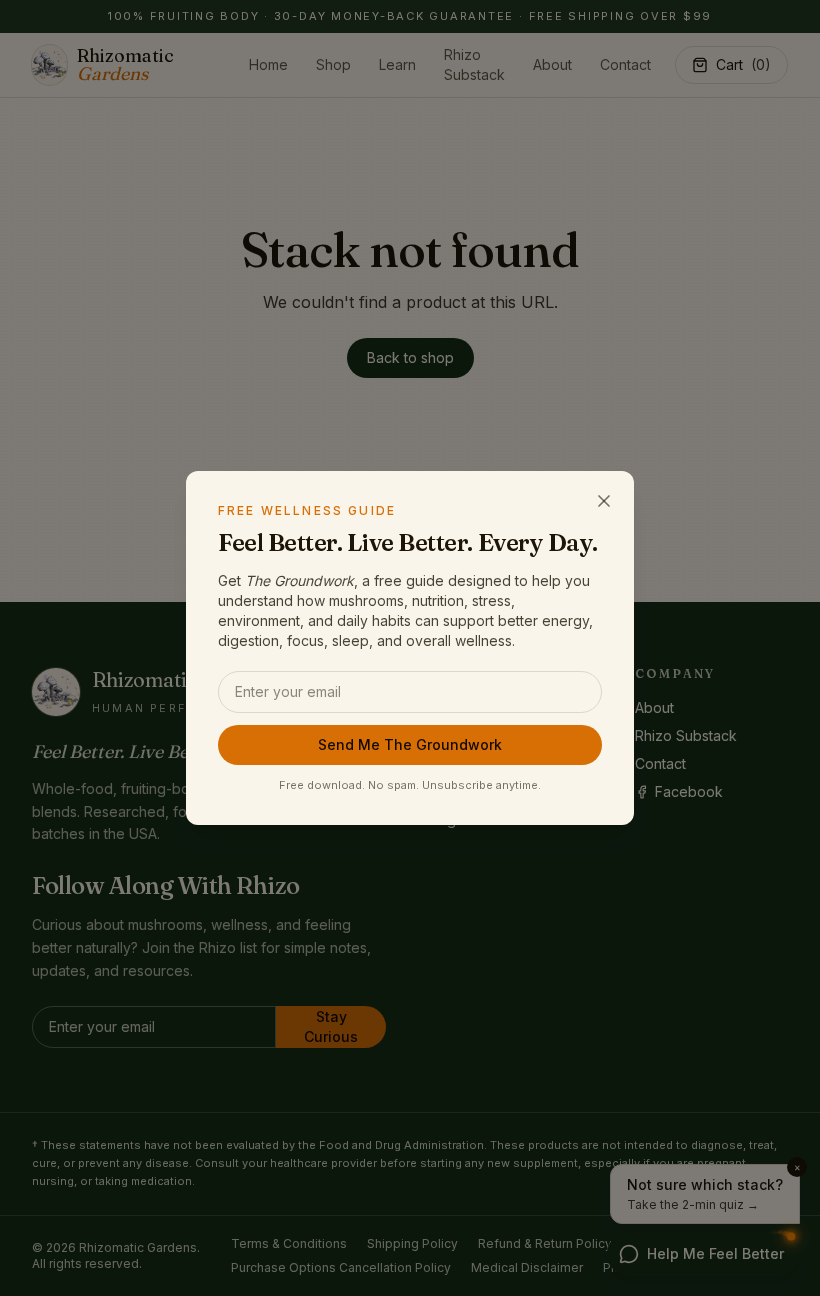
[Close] (604, 501)
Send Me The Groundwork (410, 744)
